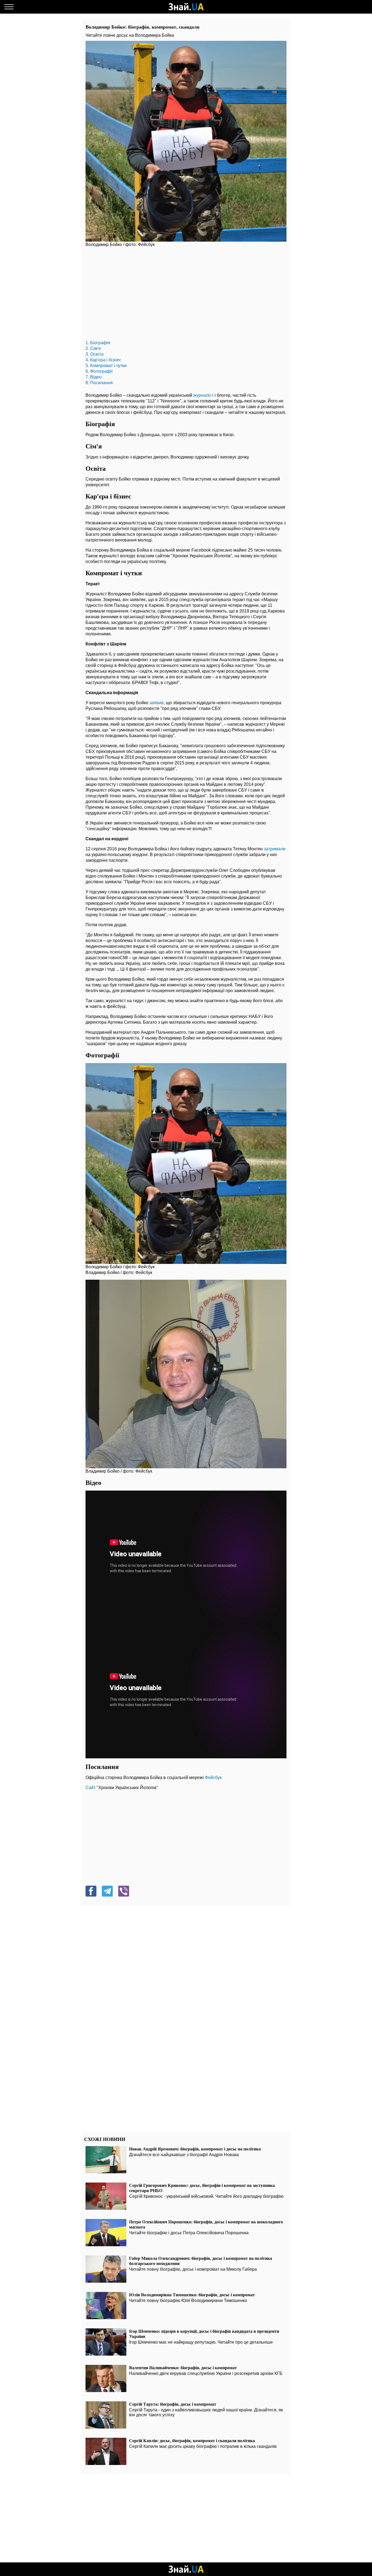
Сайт (91, 1788)
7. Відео (94, 377)
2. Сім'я (93, 348)
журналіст (204, 395)
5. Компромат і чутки (106, 366)
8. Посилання (99, 383)
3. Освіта (94, 354)
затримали (275, 849)
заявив (157, 703)
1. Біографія (98, 343)
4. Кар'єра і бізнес (103, 360)
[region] (186, 295)
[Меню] (9, 7)
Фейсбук (213, 1778)
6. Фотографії (99, 371)
